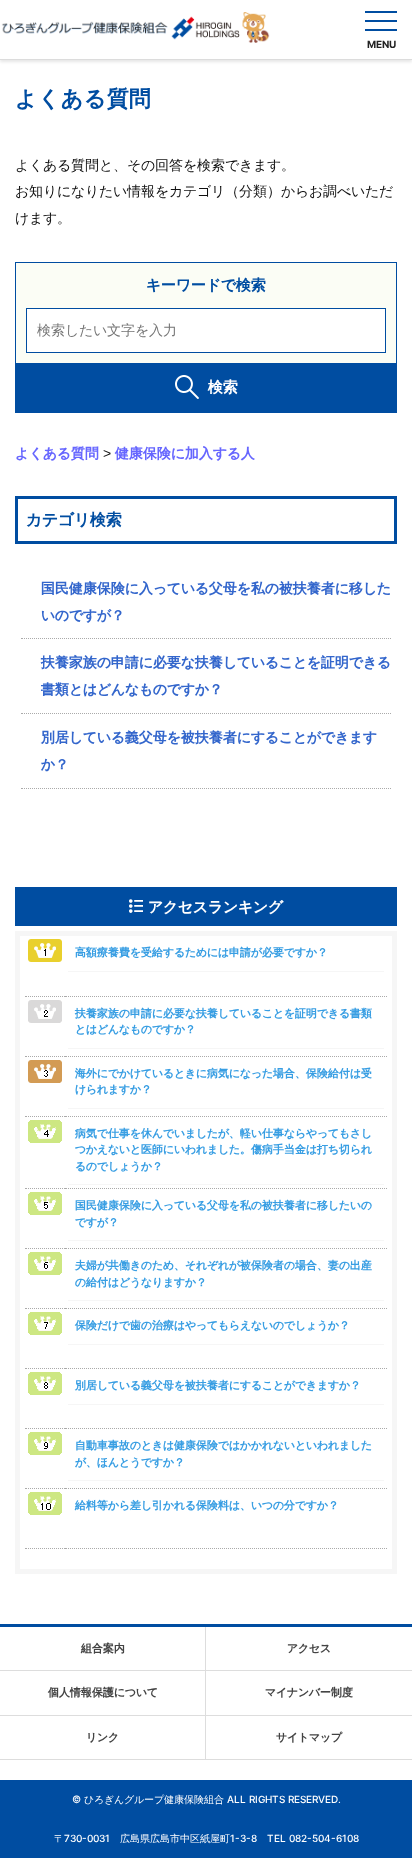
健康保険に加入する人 (185, 453)
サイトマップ (309, 1737)
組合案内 (103, 1648)
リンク (102, 1737)
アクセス (309, 1648)
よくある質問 (57, 453)
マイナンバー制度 (309, 1692)
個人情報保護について (103, 1692)
